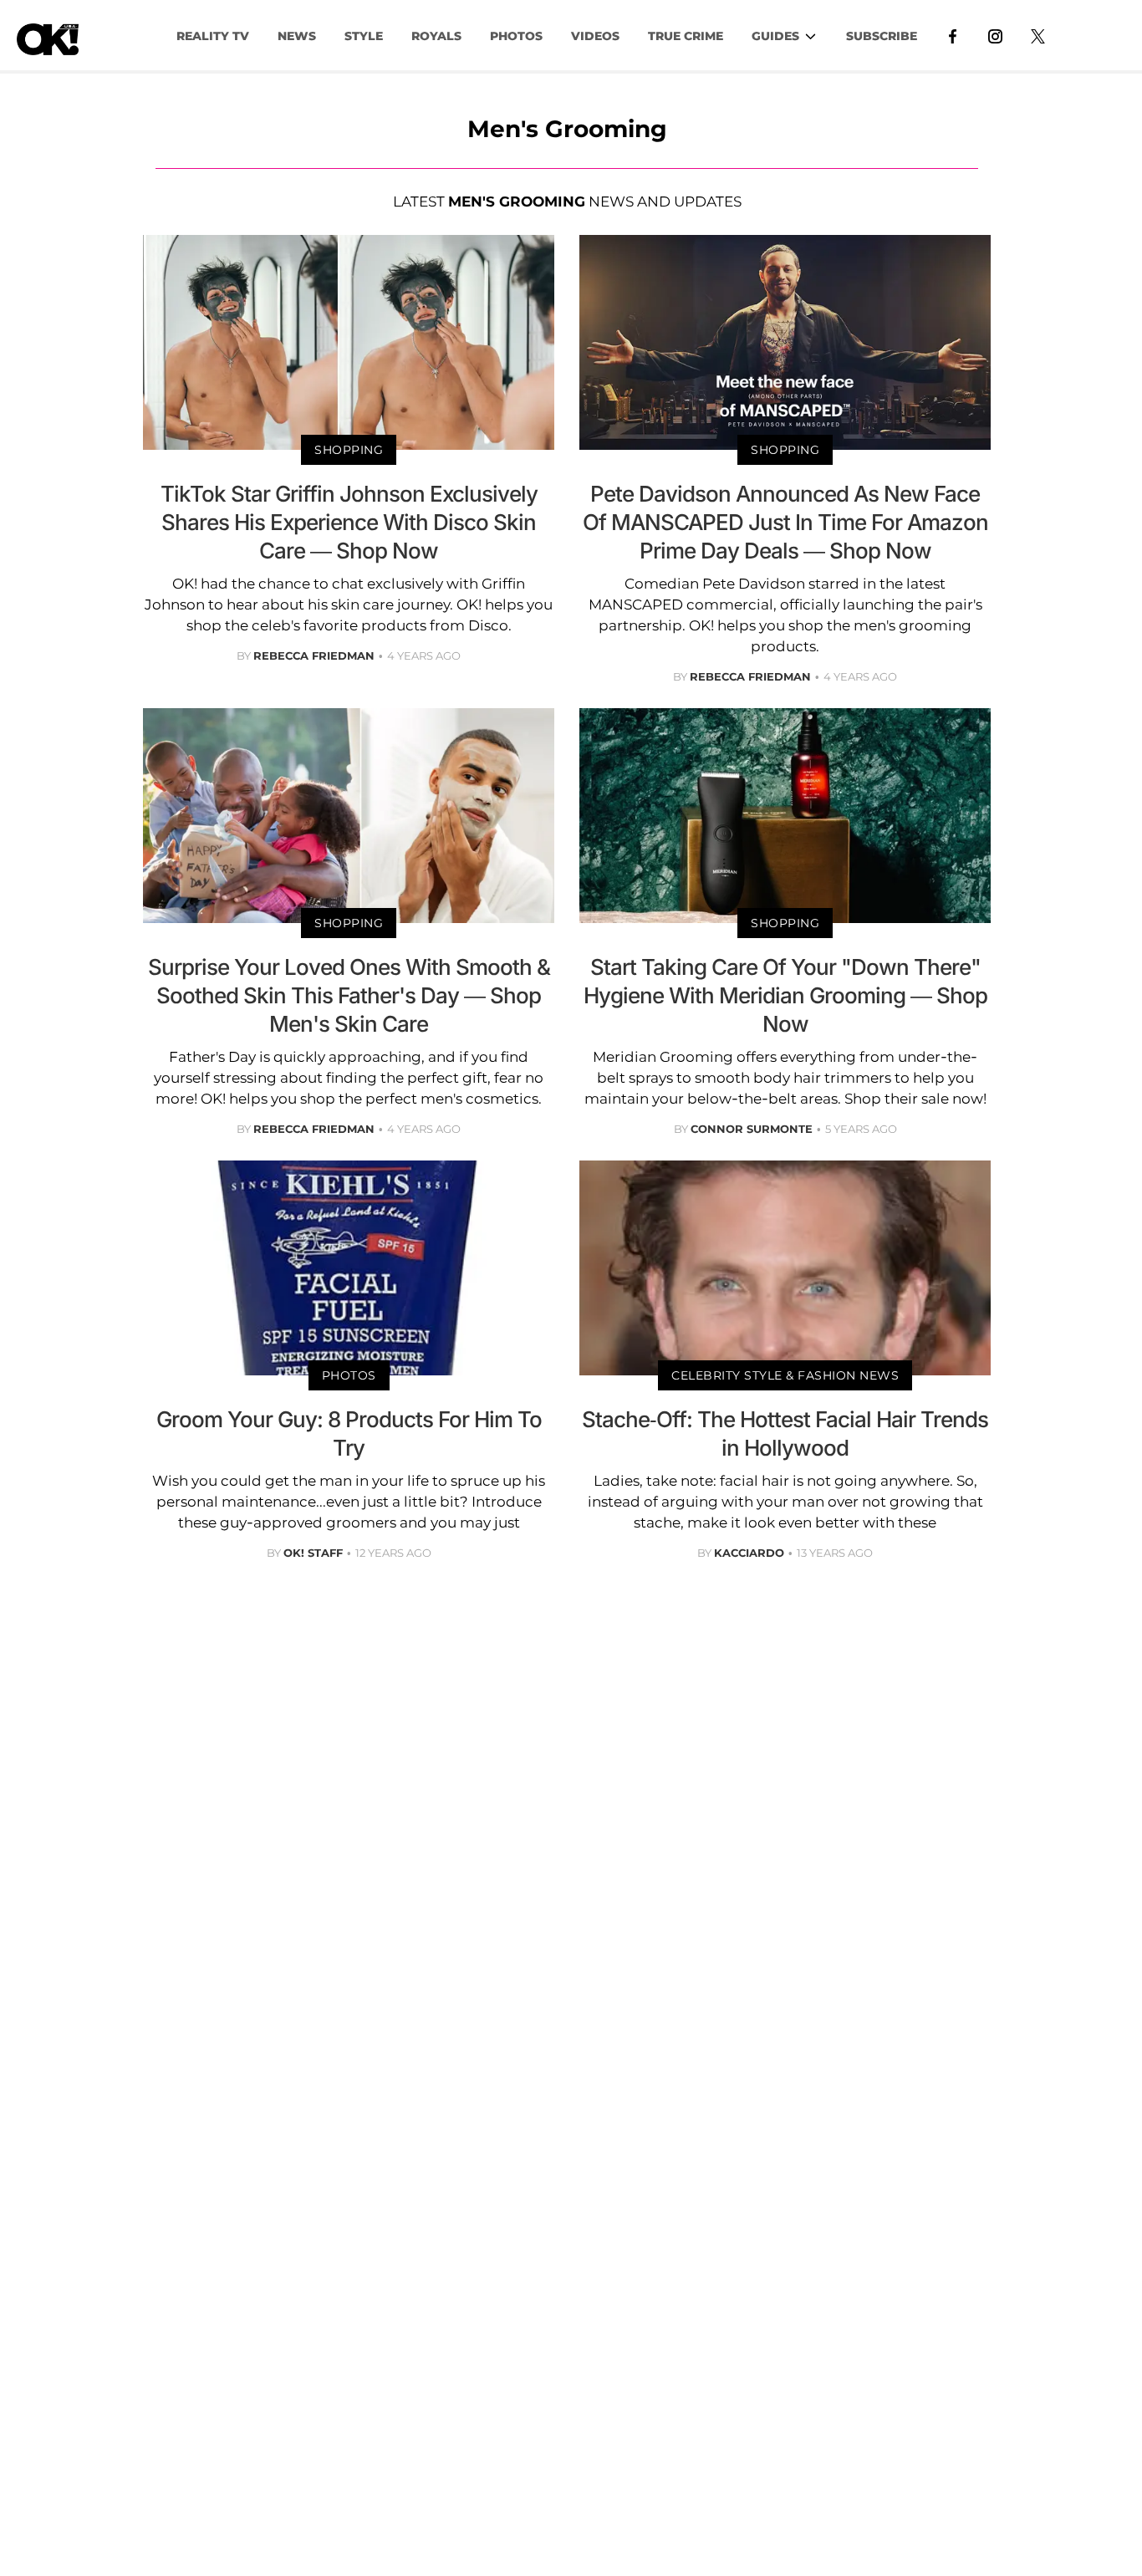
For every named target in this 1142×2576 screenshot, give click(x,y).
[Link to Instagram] (995, 35)
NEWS (297, 36)
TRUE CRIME (686, 36)
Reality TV (213, 36)
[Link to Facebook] (953, 35)
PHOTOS (516, 36)
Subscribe (882, 36)
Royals (436, 36)
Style (364, 36)
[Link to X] (1038, 35)
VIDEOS (595, 36)
